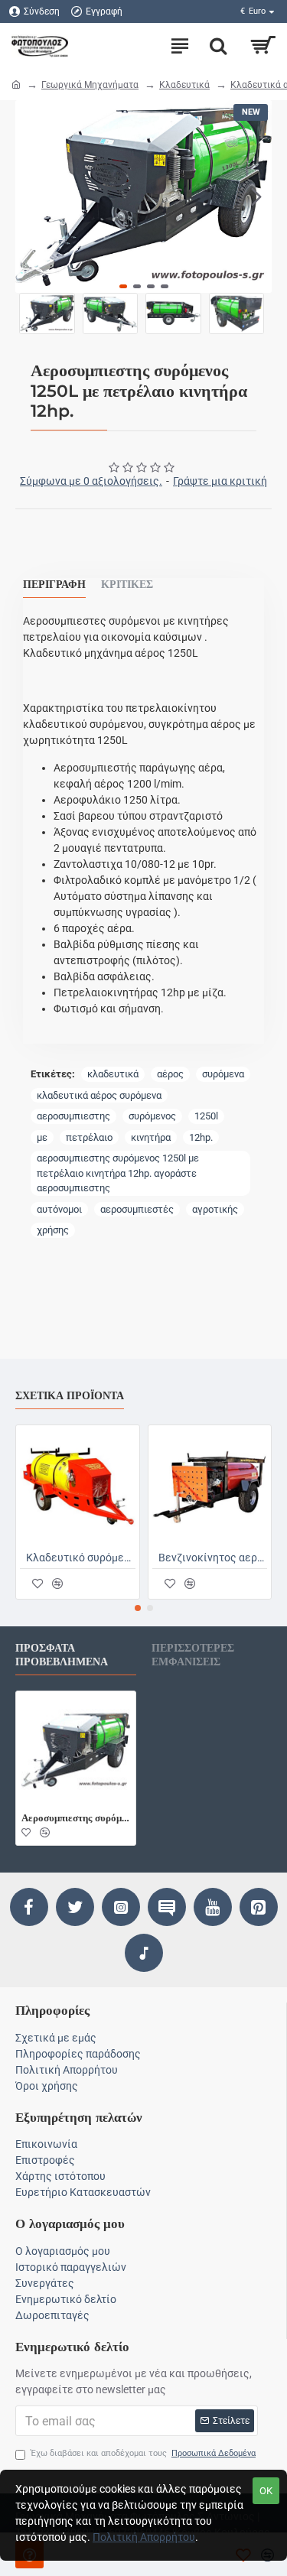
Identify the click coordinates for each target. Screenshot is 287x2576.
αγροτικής (215, 1209)
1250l (206, 1116)
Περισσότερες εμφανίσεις (193, 1655)
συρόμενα (223, 1074)
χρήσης (53, 1230)
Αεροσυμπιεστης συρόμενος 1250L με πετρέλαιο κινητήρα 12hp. (76, 1817)
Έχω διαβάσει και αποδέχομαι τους (143, 2453)
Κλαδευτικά (184, 85)
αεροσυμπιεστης (73, 1116)
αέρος (170, 1074)
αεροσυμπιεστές (137, 1209)
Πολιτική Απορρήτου (144, 2537)
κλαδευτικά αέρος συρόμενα (99, 1095)
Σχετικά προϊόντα (70, 1396)
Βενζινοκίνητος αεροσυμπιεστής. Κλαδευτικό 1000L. (213, 1558)
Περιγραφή (54, 585)
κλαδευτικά (113, 1074)
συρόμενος (152, 1116)
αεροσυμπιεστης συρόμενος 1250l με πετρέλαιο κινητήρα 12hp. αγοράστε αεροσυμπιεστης (118, 1173)
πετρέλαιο (89, 1137)
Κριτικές (127, 585)
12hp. (201, 1137)
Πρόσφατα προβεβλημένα (62, 1655)
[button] (31, 197)
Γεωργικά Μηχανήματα (90, 85)
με (42, 1137)
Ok (266, 2491)
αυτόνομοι (59, 1209)
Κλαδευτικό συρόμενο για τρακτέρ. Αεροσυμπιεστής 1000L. (81, 1558)
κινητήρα (151, 1137)
